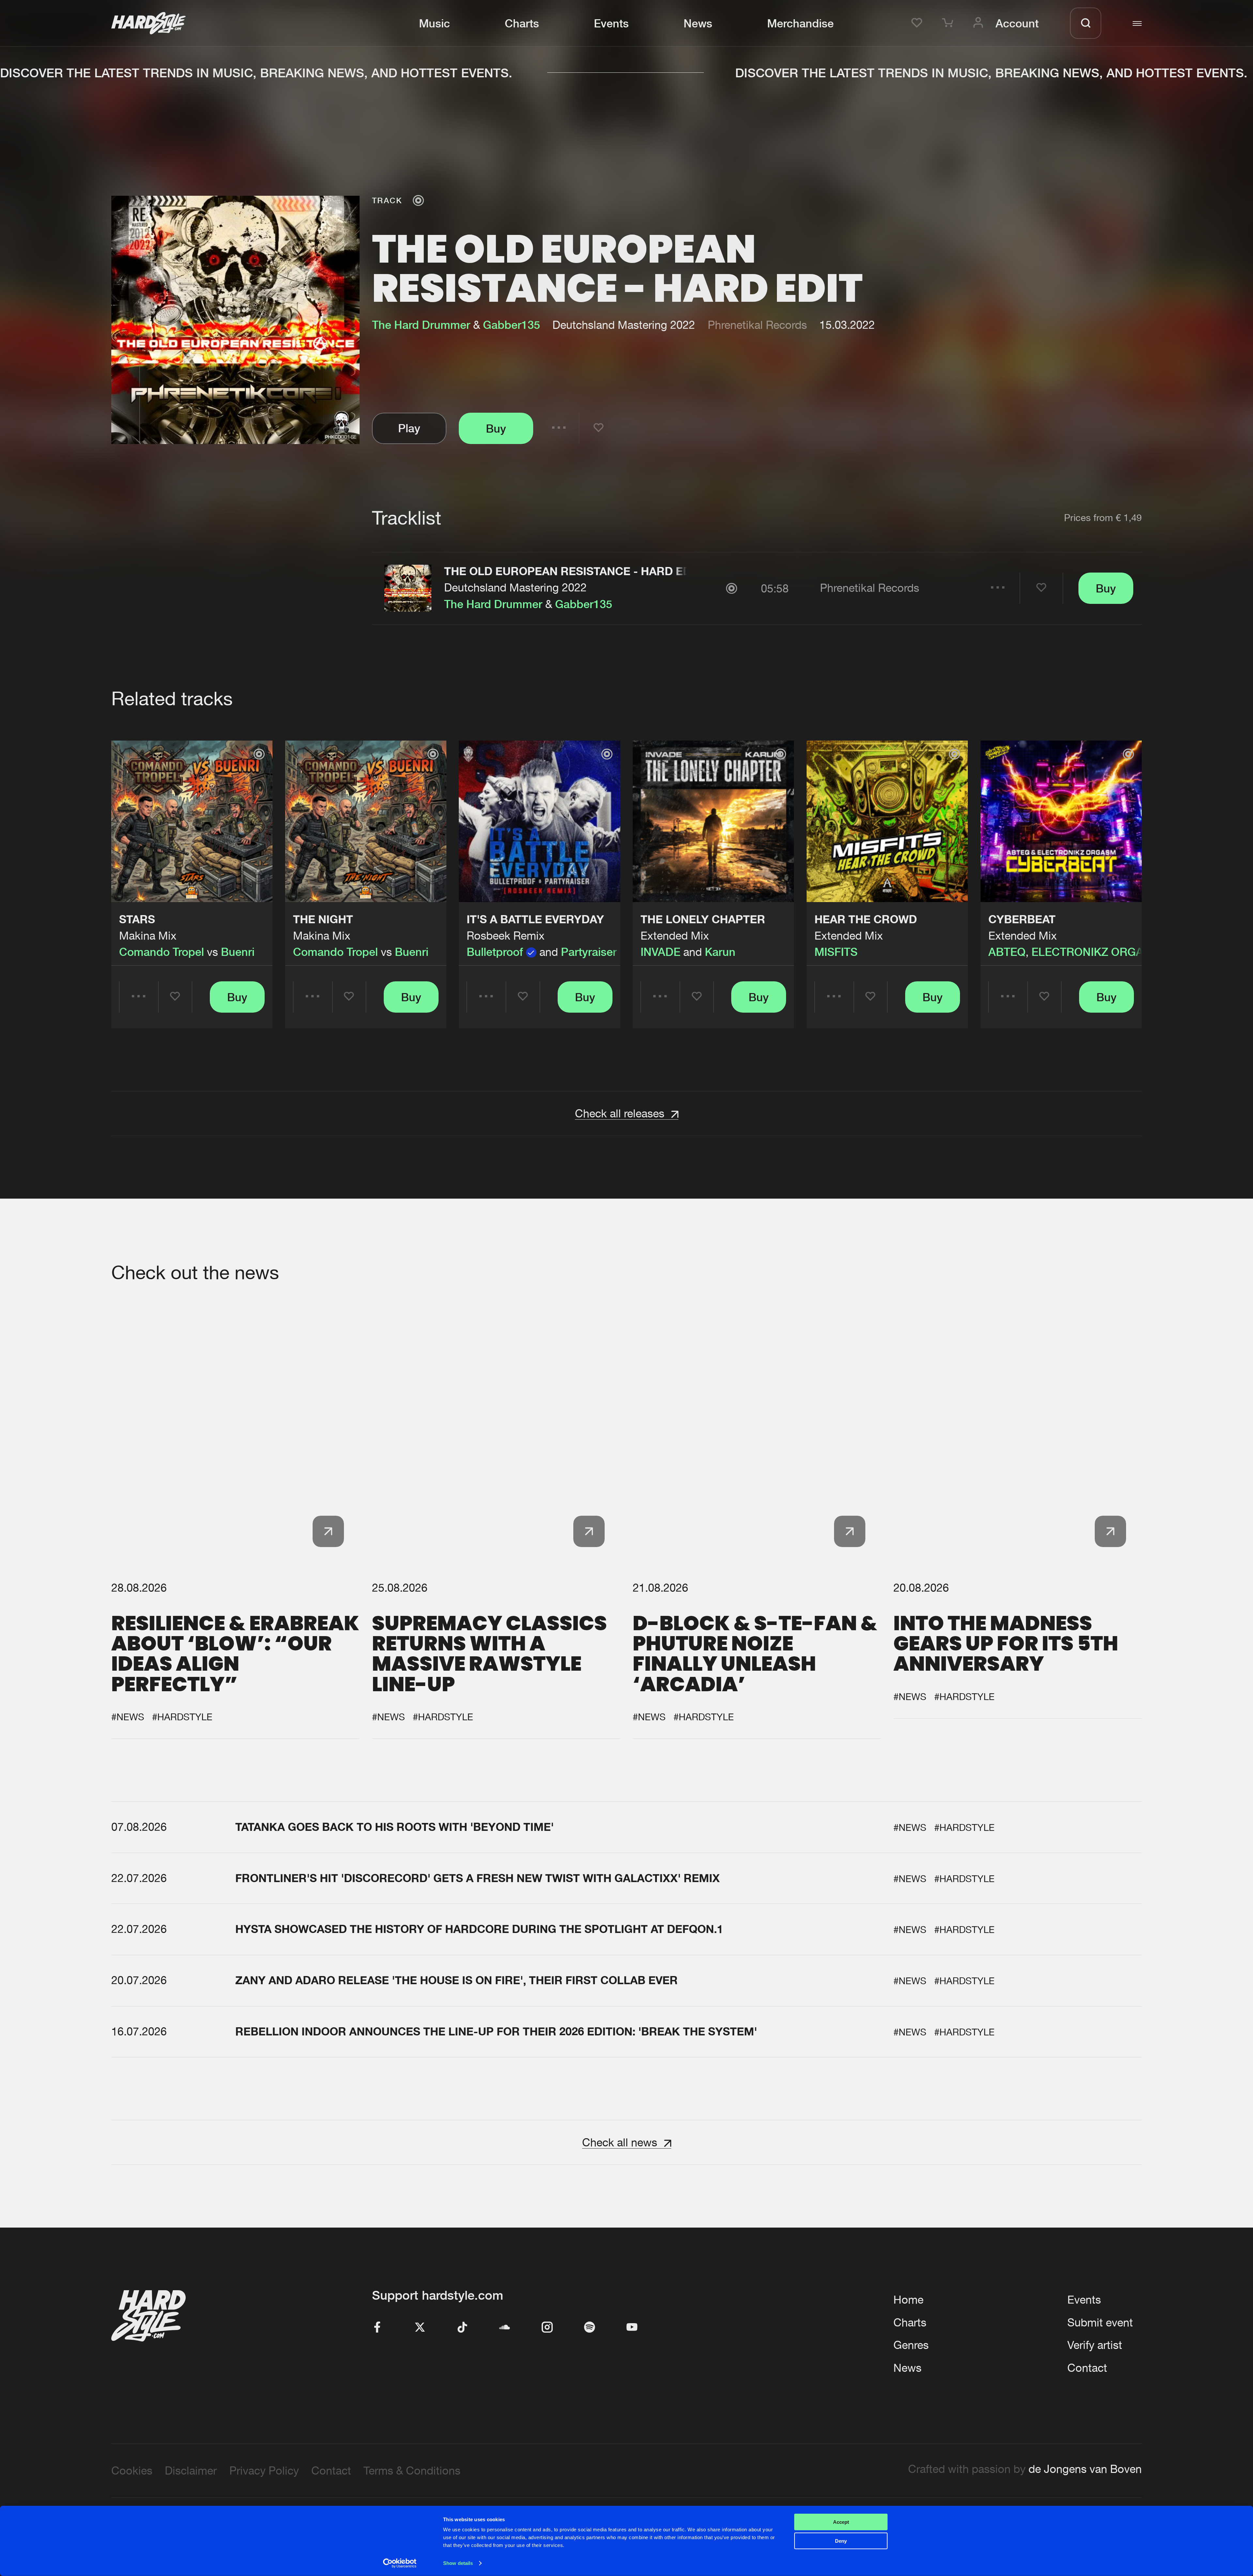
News (698, 23)
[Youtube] (632, 2328)
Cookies (132, 2470)
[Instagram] (547, 2328)
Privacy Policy (264, 2470)
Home (908, 2300)
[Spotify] (590, 2328)
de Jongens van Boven (1085, 2469)
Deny (841, 2541)
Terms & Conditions (412, 2470)
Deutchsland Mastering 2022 (515, 587)
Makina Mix (148, 935)
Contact (1087, 2368)
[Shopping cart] (950, 23)
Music (434, 23)
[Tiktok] (462, 2328)
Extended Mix (675, 935)
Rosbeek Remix (506, 935)
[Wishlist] (919, 23)
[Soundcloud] (505, 2328)
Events (611, 23)
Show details (458, 2563)
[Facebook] (378, 2328)
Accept (841, 2522)
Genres (911, 2345)
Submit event (1100, 2322)
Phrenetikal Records (757, 325)
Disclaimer (191, 2470)
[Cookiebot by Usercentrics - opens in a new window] (400, 2563)
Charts (522, 23)
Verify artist (1095, 2345)
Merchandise (800, 23)
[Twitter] (420, 2328)
